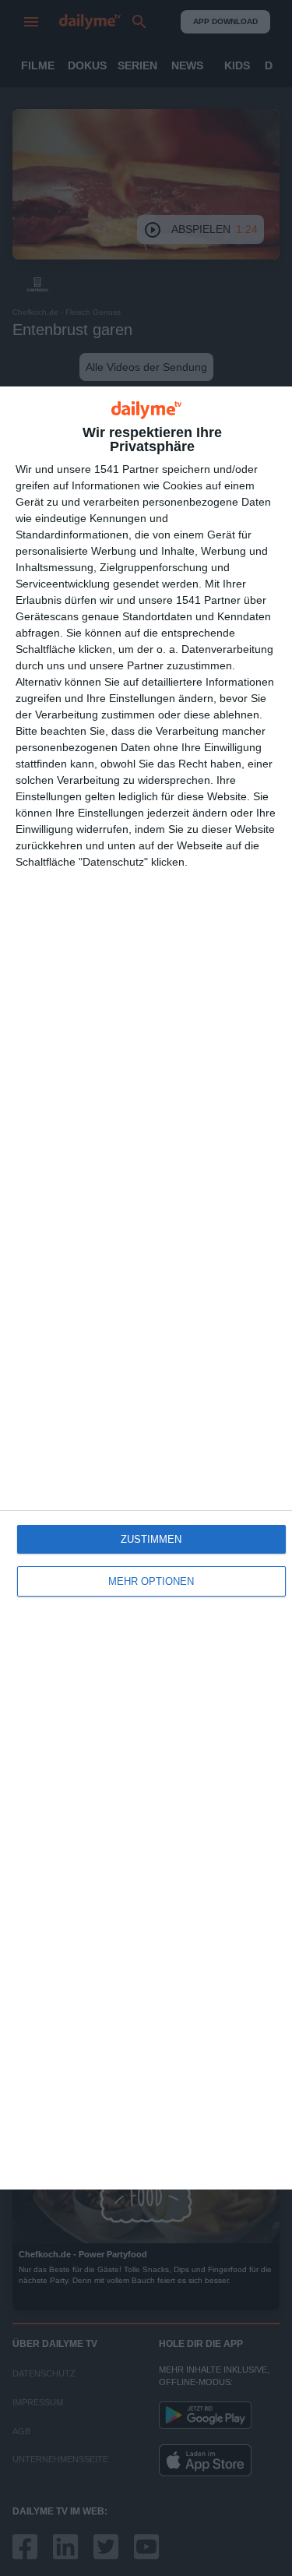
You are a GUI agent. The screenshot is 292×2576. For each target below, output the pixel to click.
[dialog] (146, 1288)
